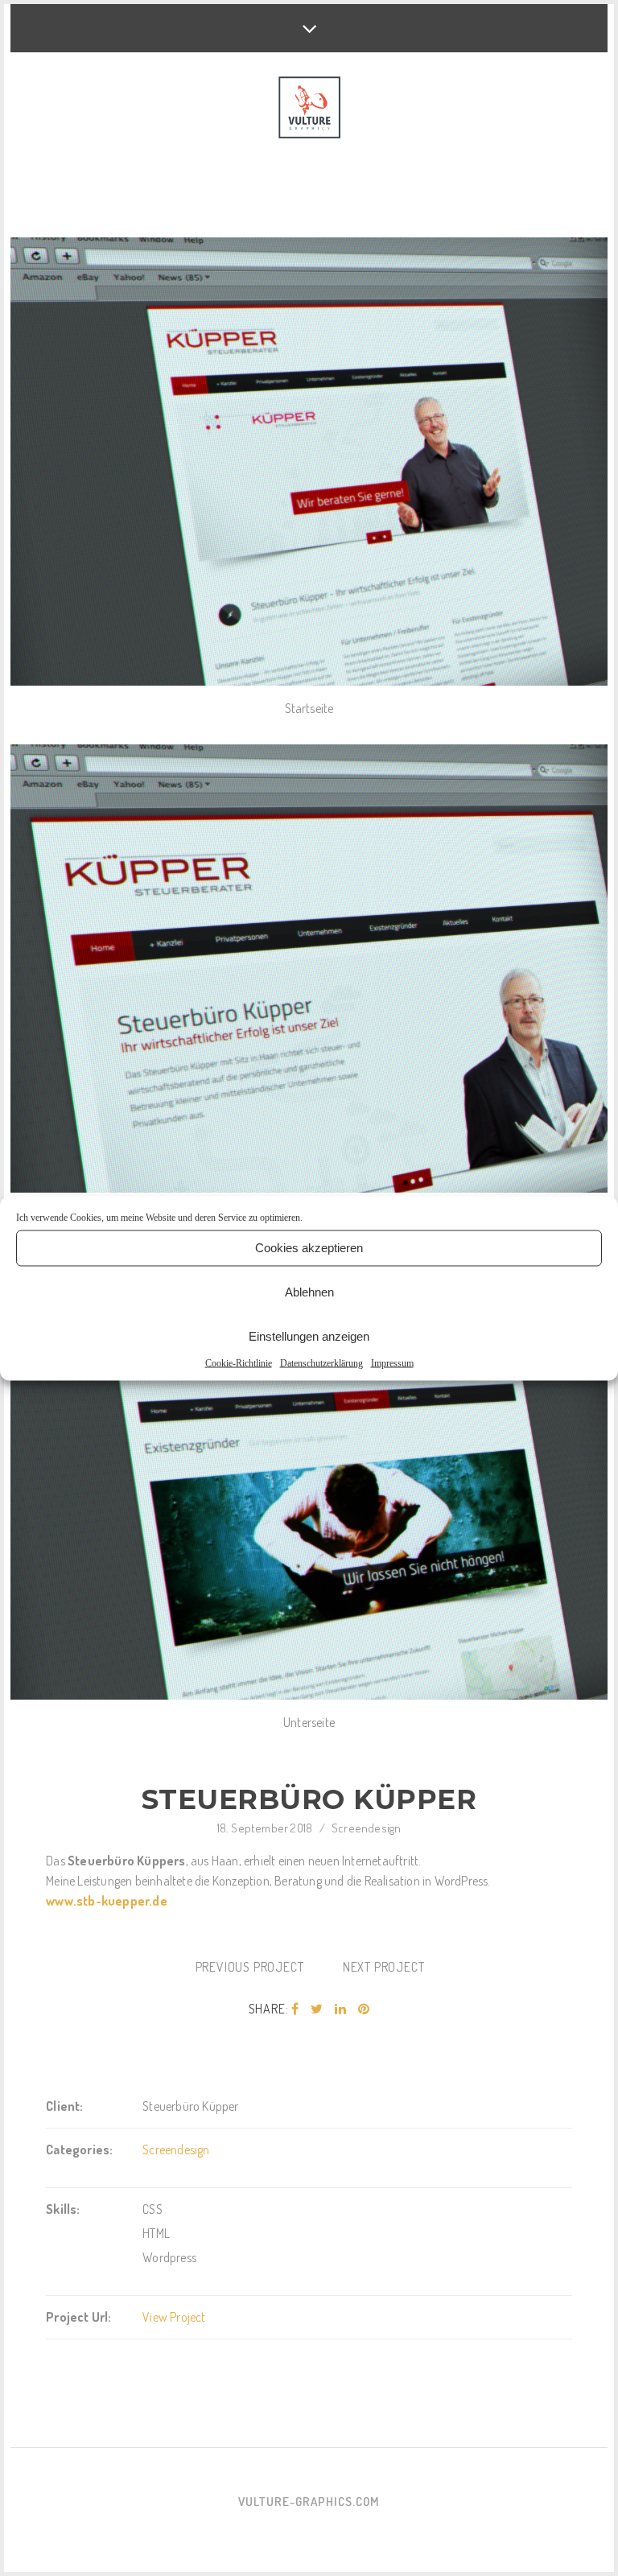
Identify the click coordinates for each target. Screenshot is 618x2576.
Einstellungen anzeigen (309, 1336)
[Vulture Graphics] (309, 109)
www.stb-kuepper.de (107, 1901)
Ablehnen (309, 1292)
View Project (174, 2317)
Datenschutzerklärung (321, 1362)
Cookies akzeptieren (309, 1248)
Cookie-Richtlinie (239, 1362)
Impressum (392, 1362)
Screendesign (366, 1828)
